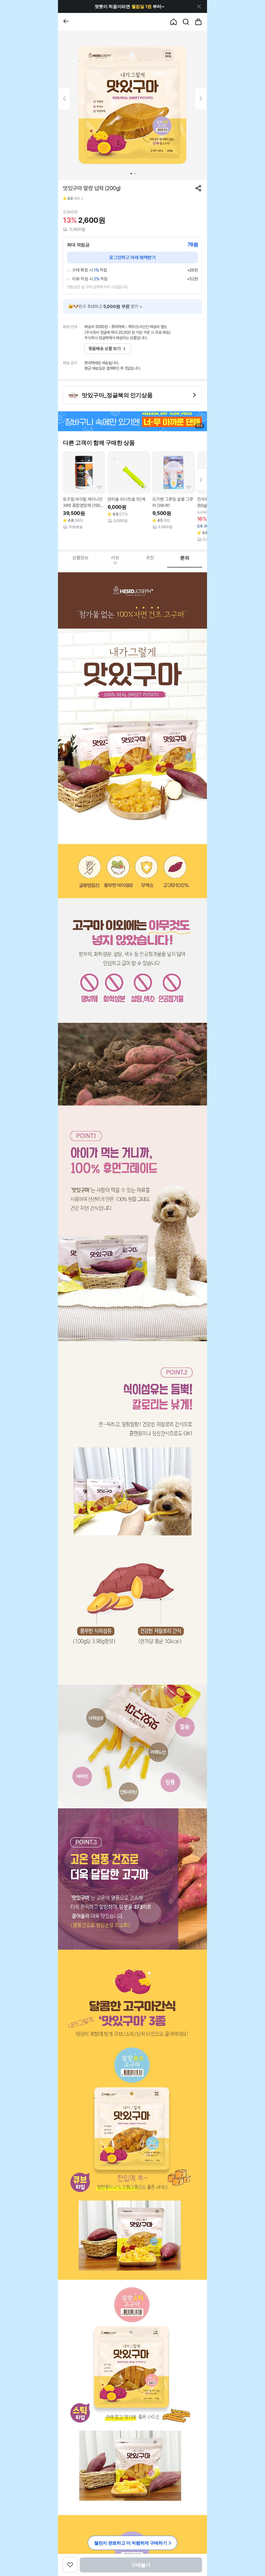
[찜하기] (99, 488)
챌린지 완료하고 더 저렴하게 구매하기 (131, 2543)
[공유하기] (198, 188)
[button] (129, 6)
